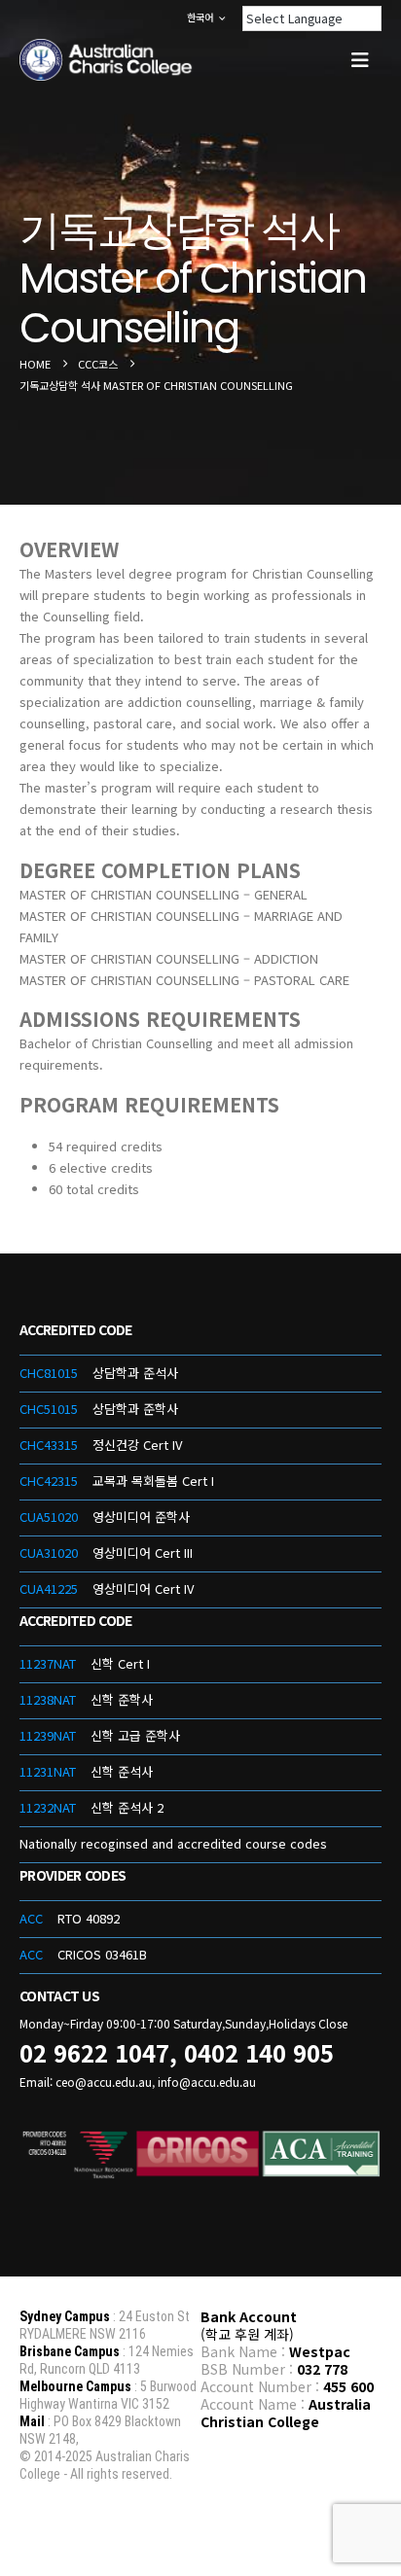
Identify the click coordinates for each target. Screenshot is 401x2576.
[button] (360, 60)
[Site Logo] (107, 60)
